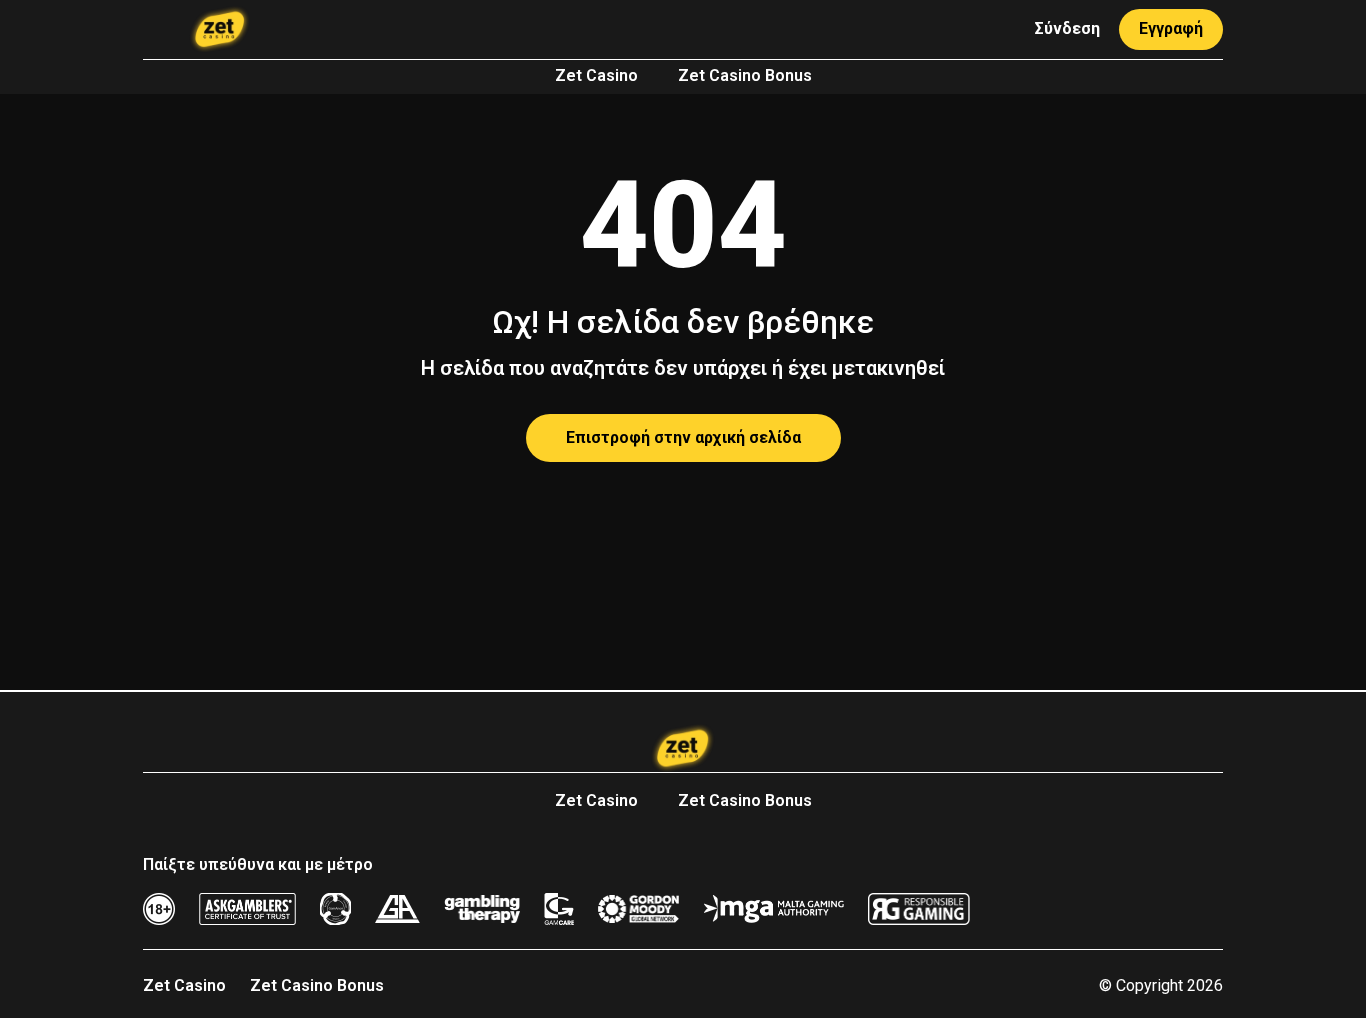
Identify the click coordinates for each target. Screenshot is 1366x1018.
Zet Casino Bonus (745, 75)
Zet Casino (596, 75)
